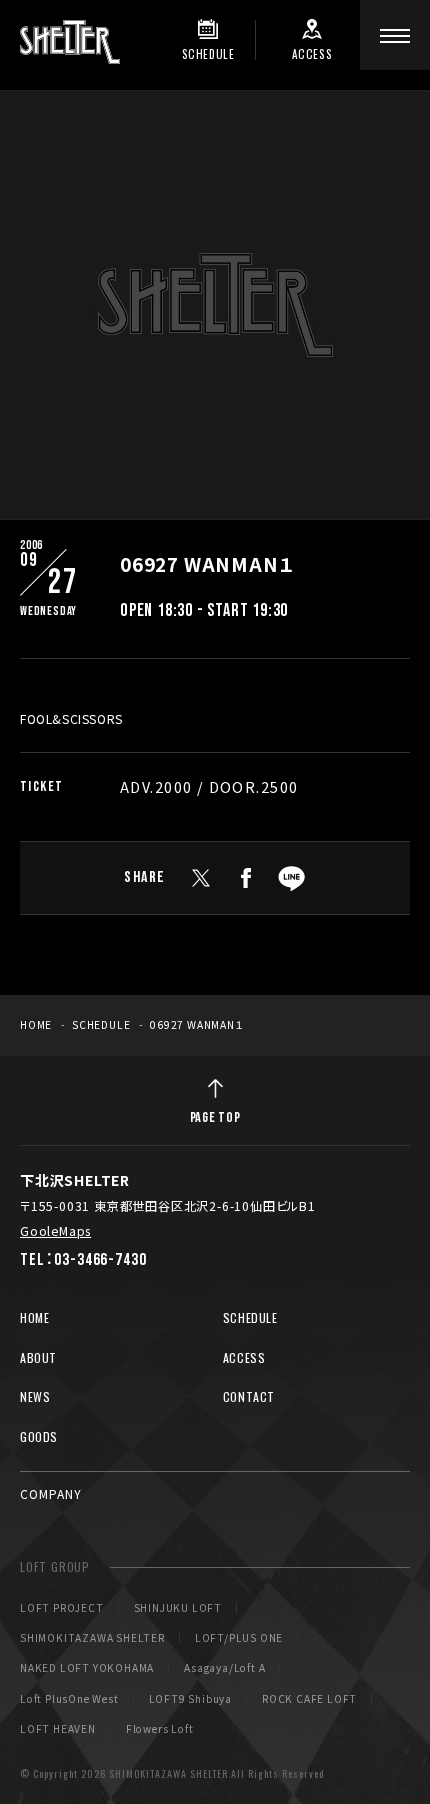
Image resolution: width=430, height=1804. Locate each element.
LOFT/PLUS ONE (239, 1638)
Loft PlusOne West (69, 1699)
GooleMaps (55, 1231)
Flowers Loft (160, 1729)
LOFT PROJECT (62, 1608)
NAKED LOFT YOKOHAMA (87, 1668)
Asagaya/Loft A (224, 1668)
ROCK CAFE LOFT (309, 1699)
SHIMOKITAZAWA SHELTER (92, 1638)
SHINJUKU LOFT (178, 1608)
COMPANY (51, 1493)
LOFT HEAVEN (58, 1729)
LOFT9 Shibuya (190, 1699)
